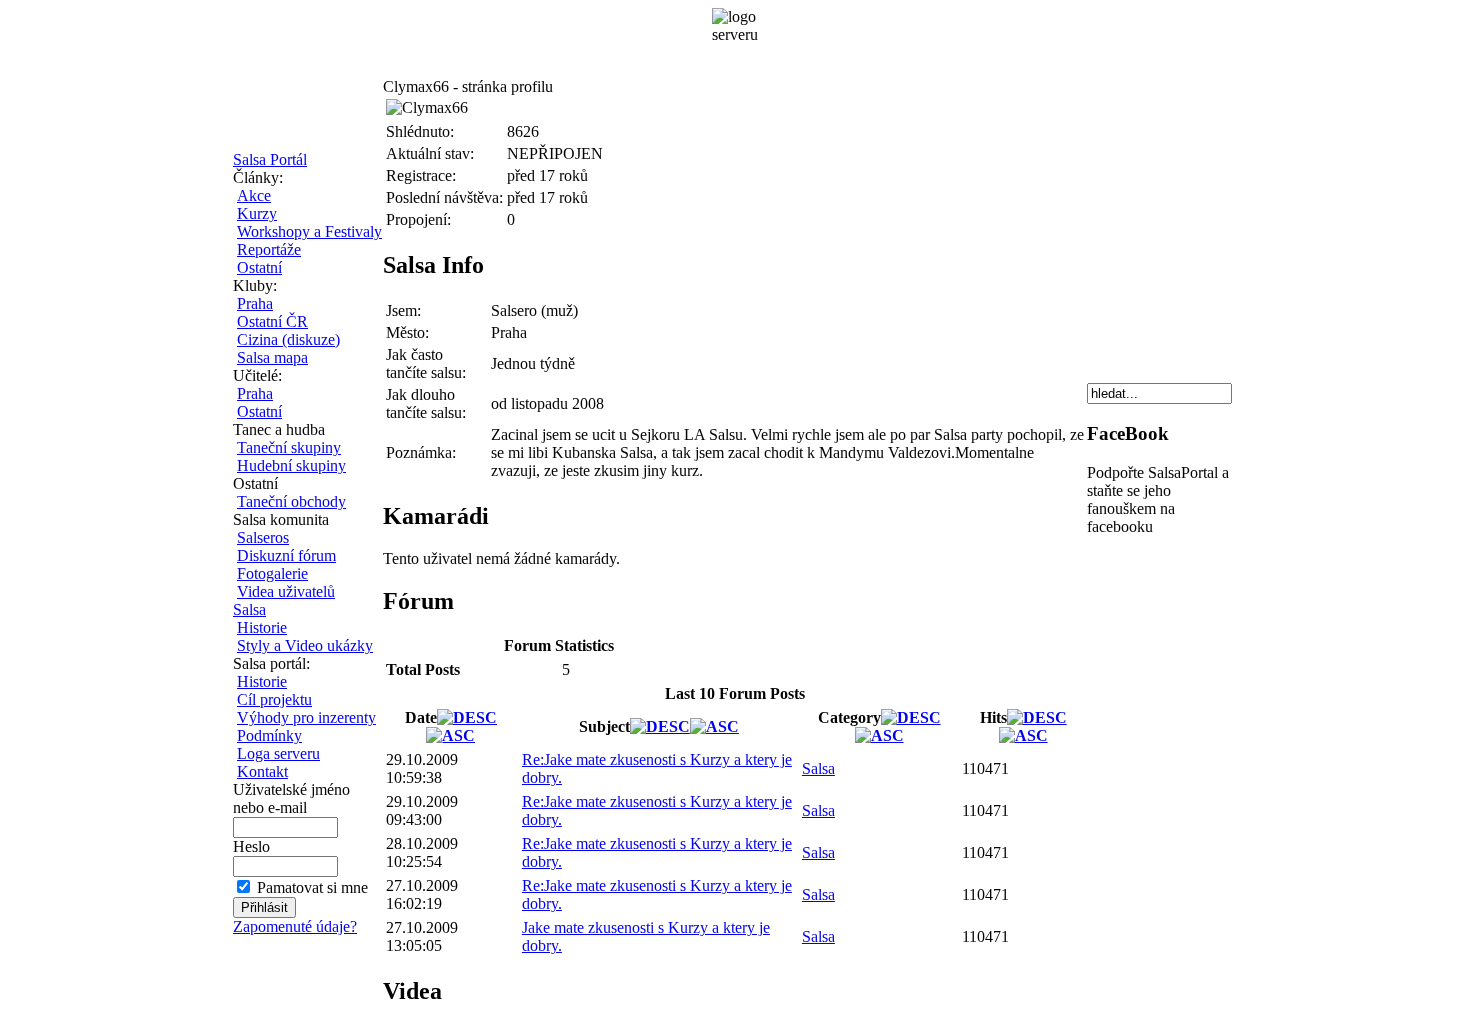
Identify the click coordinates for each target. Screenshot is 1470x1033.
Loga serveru (278, 753)
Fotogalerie (272, 573)
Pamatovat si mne (312, 887)
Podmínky (269, 735)
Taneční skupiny (289, 447)
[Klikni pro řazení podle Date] (467, 717)
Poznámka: (421, 452)
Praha (255, 303)
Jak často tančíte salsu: (426, 363)
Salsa (249, 609)
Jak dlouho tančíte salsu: (426, 403)
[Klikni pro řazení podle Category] (911, 717)
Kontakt (262, 771)
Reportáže (269, 249)
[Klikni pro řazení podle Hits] (1037, 717)
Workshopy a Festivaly (309, 231)
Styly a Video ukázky (305, 645)
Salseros (263, 537)
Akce (254, 195)
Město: (407, 332)
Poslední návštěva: (444, 197)
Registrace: (421, 175)
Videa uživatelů (286, 591)
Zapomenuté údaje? (295, 926)
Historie (262, 627)
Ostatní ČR (272, 321)
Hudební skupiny (291, 465)
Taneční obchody (291, 501)
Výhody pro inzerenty (306, 717)
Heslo (251, 846)
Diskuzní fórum (286, 555)
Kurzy (257, 213)
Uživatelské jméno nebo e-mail (291, 798)
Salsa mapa (272, 357)
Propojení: (418, 219)
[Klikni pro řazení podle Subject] (660, 726)
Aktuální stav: (430, 153)
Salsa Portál (270, 159)
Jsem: (403, 310)
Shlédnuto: (420, 131)
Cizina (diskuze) (288, 339)
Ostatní (259, 267)
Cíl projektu (274, 699)
